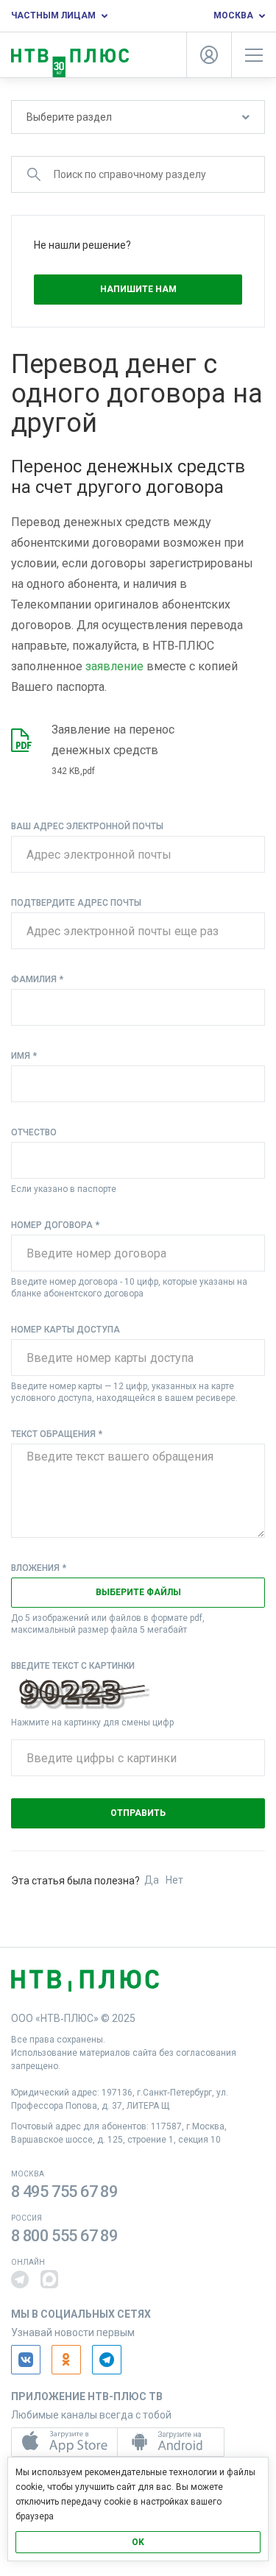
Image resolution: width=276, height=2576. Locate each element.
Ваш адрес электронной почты (87, 826)
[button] (20, 2279)
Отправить (138, 1813)
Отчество (34, 1132)
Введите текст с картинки (73, 1666)
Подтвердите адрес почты (76, 903)
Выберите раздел (69, 117)
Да (152, 1880)
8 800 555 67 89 (64, 2236)
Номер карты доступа (66, 1330)
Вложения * (39, 1568)
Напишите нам (138, 289)
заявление (114, 666)
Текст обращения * (57, 1434)
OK (138, 2542)
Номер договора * (55, 1225)
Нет (174, 1880)
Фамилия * (37, 979)
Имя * (24, 1056)
